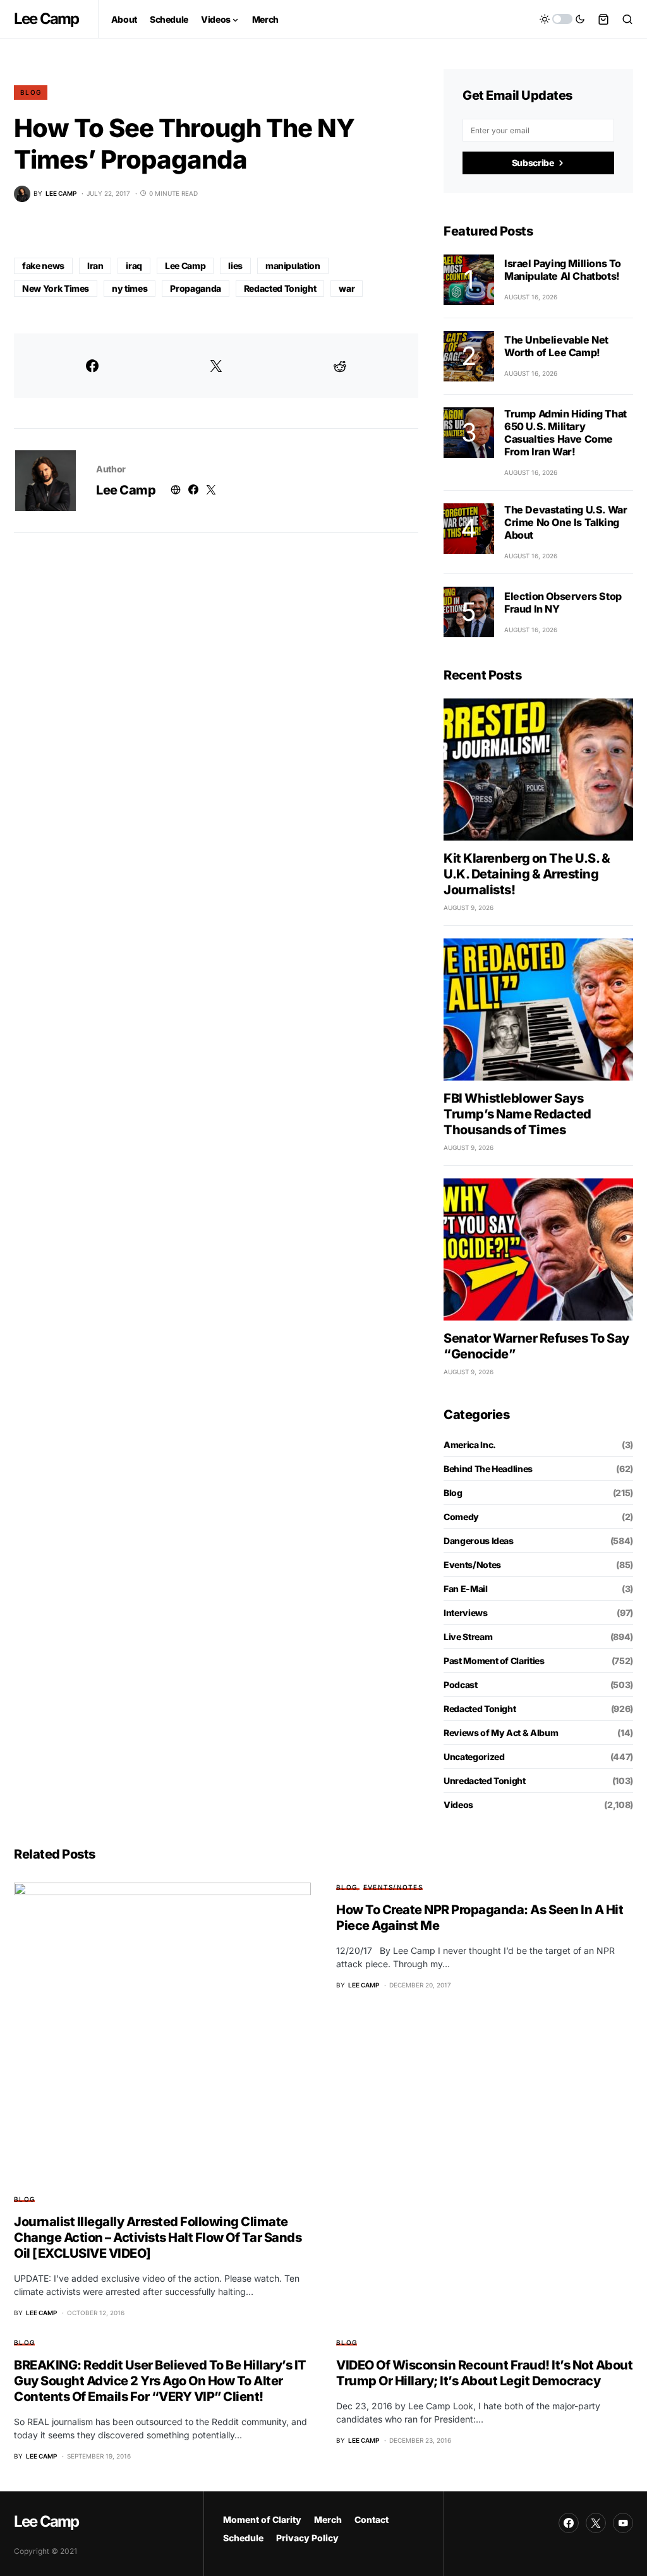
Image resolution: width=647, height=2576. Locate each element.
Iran (95, 266)
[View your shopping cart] (603, 19)
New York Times (56, 288)
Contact (372, 2519)
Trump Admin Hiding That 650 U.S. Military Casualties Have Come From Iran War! (565, 433)
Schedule (243, 2538)
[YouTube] (623, 2523)
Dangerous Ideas (479, 1541)
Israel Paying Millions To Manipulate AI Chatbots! (563, 270)
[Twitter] (596, 2523)
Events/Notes (472, 1565)
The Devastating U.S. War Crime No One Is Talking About (565, 522)
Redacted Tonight (280, 288)
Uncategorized (474, 1757)
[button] (562, 19)
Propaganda (196, 288)
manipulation (293, 266)
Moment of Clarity (262, 2519)
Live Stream (468, 1637)
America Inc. (470, 1445)
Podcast (461, 1685)
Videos (458, 1805)
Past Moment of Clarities (494, 1661)
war (347, 288)
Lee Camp (46, 19)
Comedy (461, 1517)
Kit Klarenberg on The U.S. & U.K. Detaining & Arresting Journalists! (527, 874)
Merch (328, 2519)
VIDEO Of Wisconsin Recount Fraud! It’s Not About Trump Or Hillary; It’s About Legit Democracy (484, 2373)
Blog (31, 92)
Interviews (466, 1613)
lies (235, 266)
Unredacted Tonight (485, 1781)
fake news (43, 266)
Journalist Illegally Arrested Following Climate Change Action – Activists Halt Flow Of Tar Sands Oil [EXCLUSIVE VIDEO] (158, 2238)
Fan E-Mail (466, 1589)
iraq (134, 266)
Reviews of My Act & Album (501, 1733)
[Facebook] (569, 2523)
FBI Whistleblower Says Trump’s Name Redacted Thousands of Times (517, 1114)
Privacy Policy (307, 2538)
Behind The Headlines (488, 1469)
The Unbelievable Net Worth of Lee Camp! (556, 346)
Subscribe (533, 163)
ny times (130, 288)
